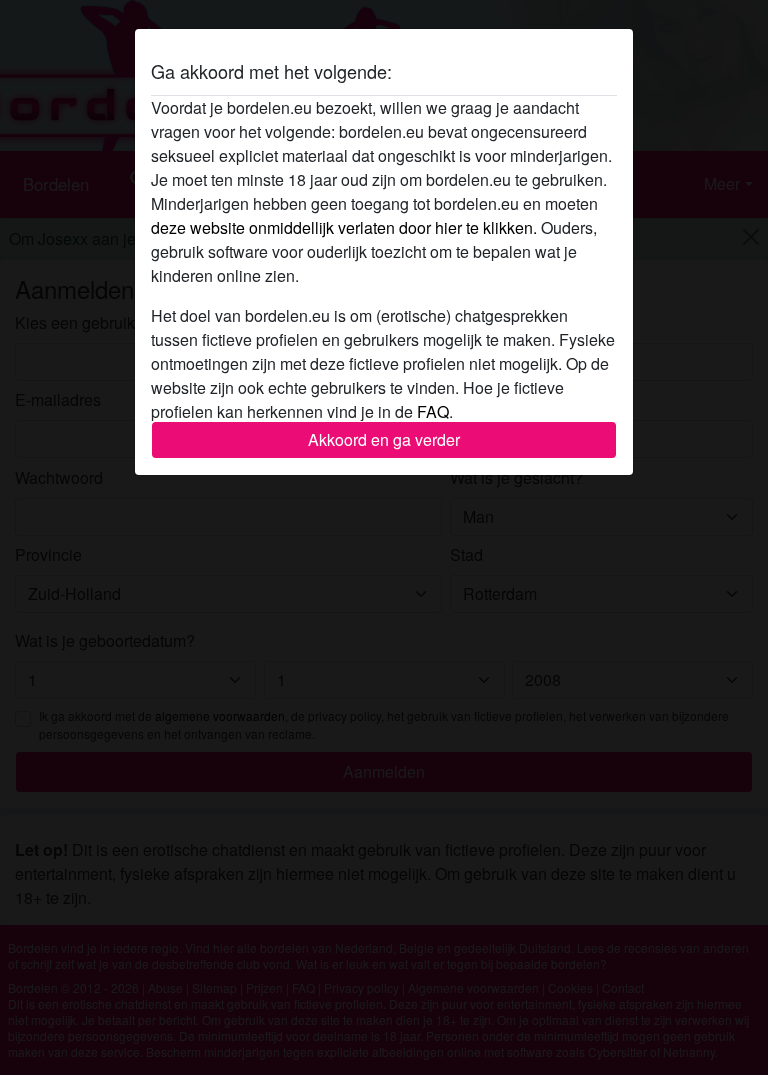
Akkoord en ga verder (384, 439)
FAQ (433, 411)
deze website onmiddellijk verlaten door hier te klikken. (344, 227)
